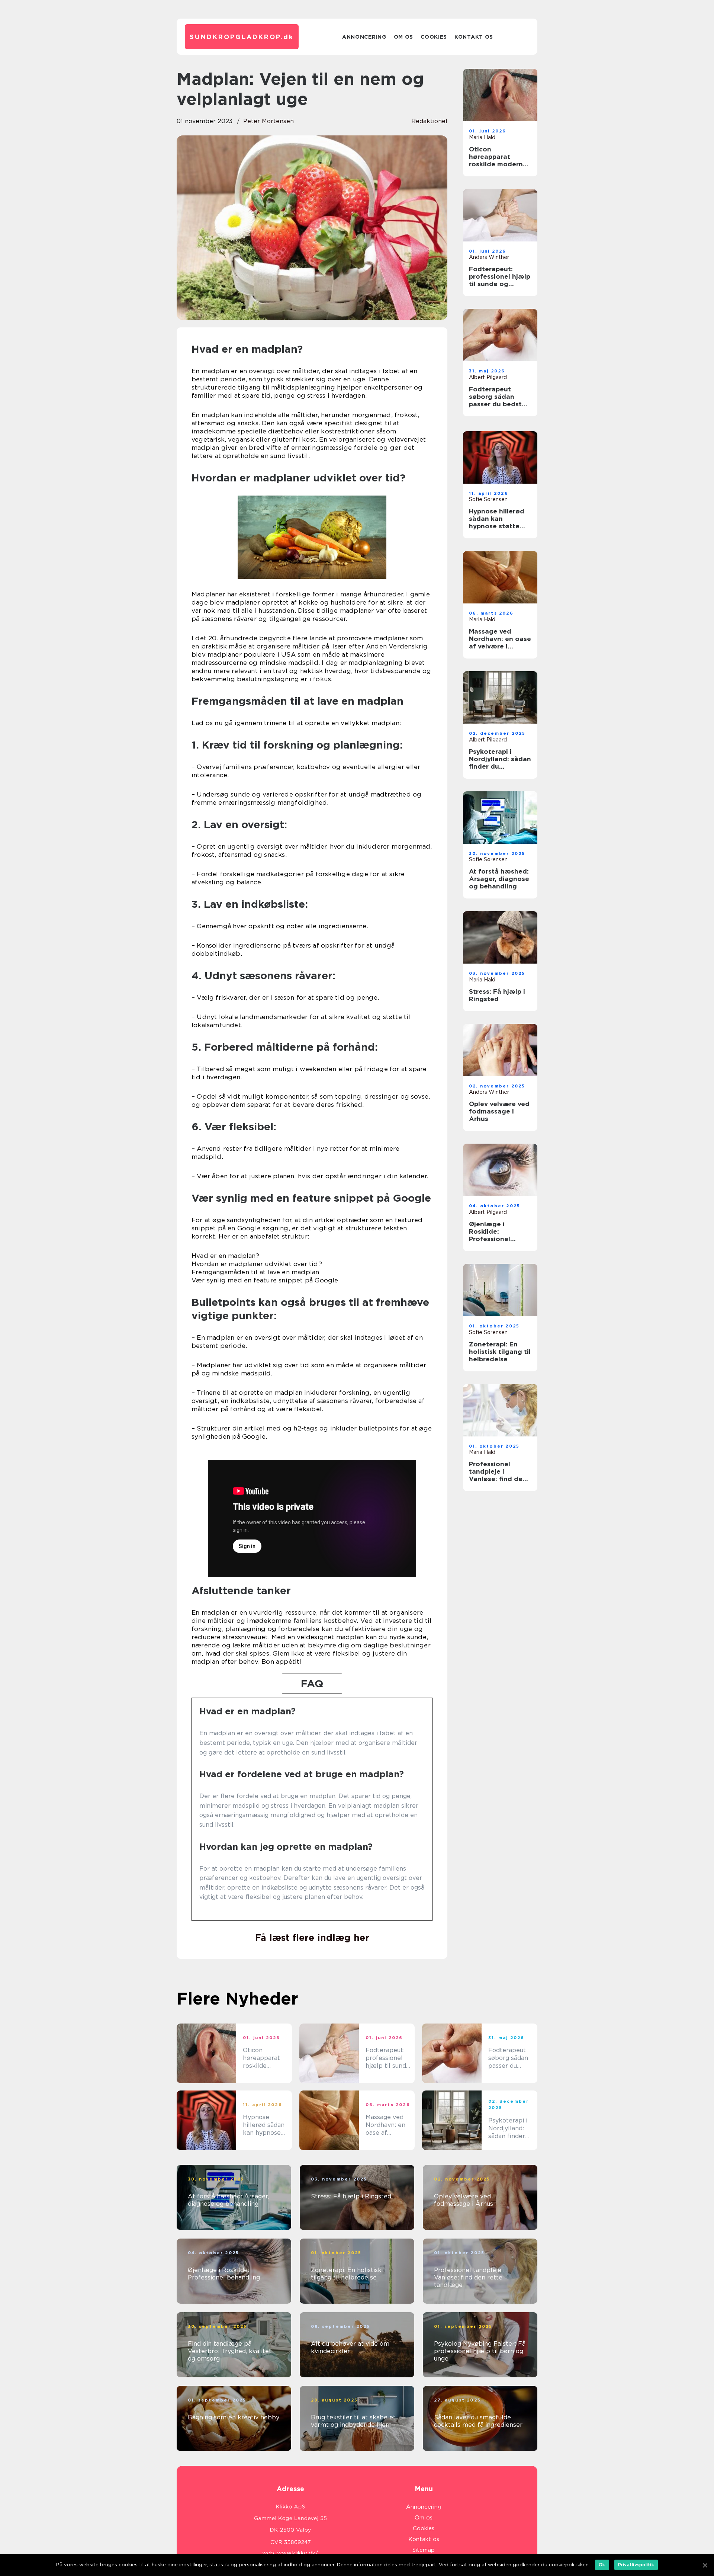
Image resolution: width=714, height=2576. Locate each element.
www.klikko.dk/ (298, 2553)
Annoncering (364, 37)
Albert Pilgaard (488, 377)
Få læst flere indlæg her (312, 1938)
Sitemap (424, 2550)
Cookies (434, 37)
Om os (404, 37)
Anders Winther (489, 257)
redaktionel (429, 121)
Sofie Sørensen (488, 499)
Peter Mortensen (268, 121)
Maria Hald (482, 137)
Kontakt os (474, 37)
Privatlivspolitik (636, 2565)
